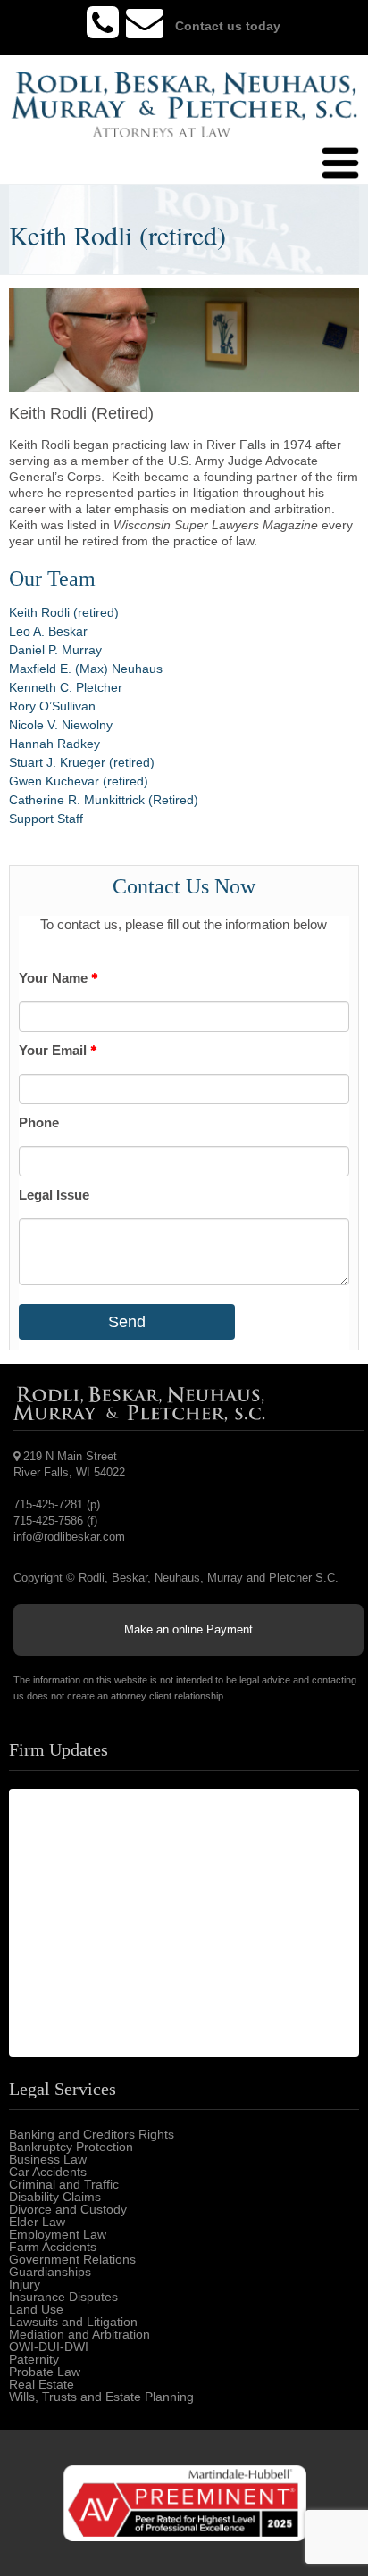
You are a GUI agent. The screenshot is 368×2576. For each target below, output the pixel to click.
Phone (39, 1122)
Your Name (55, 978)
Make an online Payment (188, 1629)
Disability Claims (55, 2197)
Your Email (54, 1050)
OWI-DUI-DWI (49, 2347)
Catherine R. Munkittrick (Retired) (104, 800)
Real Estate (42, 2384)
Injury (25, 2284)
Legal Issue (54, 1195)
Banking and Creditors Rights (92, 2134)
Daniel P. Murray (55, 650)
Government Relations (72, 2259)
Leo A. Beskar (48, 631)
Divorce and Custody (68, 2209)
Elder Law (37, 2222)
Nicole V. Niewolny (61, 725)
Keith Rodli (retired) (64, 612)
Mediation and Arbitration (79, 2334)
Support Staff (46, 819)
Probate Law (45, 2372)
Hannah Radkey (54, 744)
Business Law (48, 2159)
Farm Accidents (53, 2247)
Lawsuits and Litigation (73, 2322)
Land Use (36, 2309)
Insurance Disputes (63, 2297)
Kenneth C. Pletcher (66, 687)
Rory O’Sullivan (52, 706)
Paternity (34, 2359)
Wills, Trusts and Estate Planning (101, 2397)
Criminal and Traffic (64, 2184)
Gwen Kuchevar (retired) (79, 781)
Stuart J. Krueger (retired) (82, 762)
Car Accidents (48, 2172)
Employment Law (58, 2234)
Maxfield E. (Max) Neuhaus (86, 669)
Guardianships (50, 2272)
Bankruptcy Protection (71, 2147)
